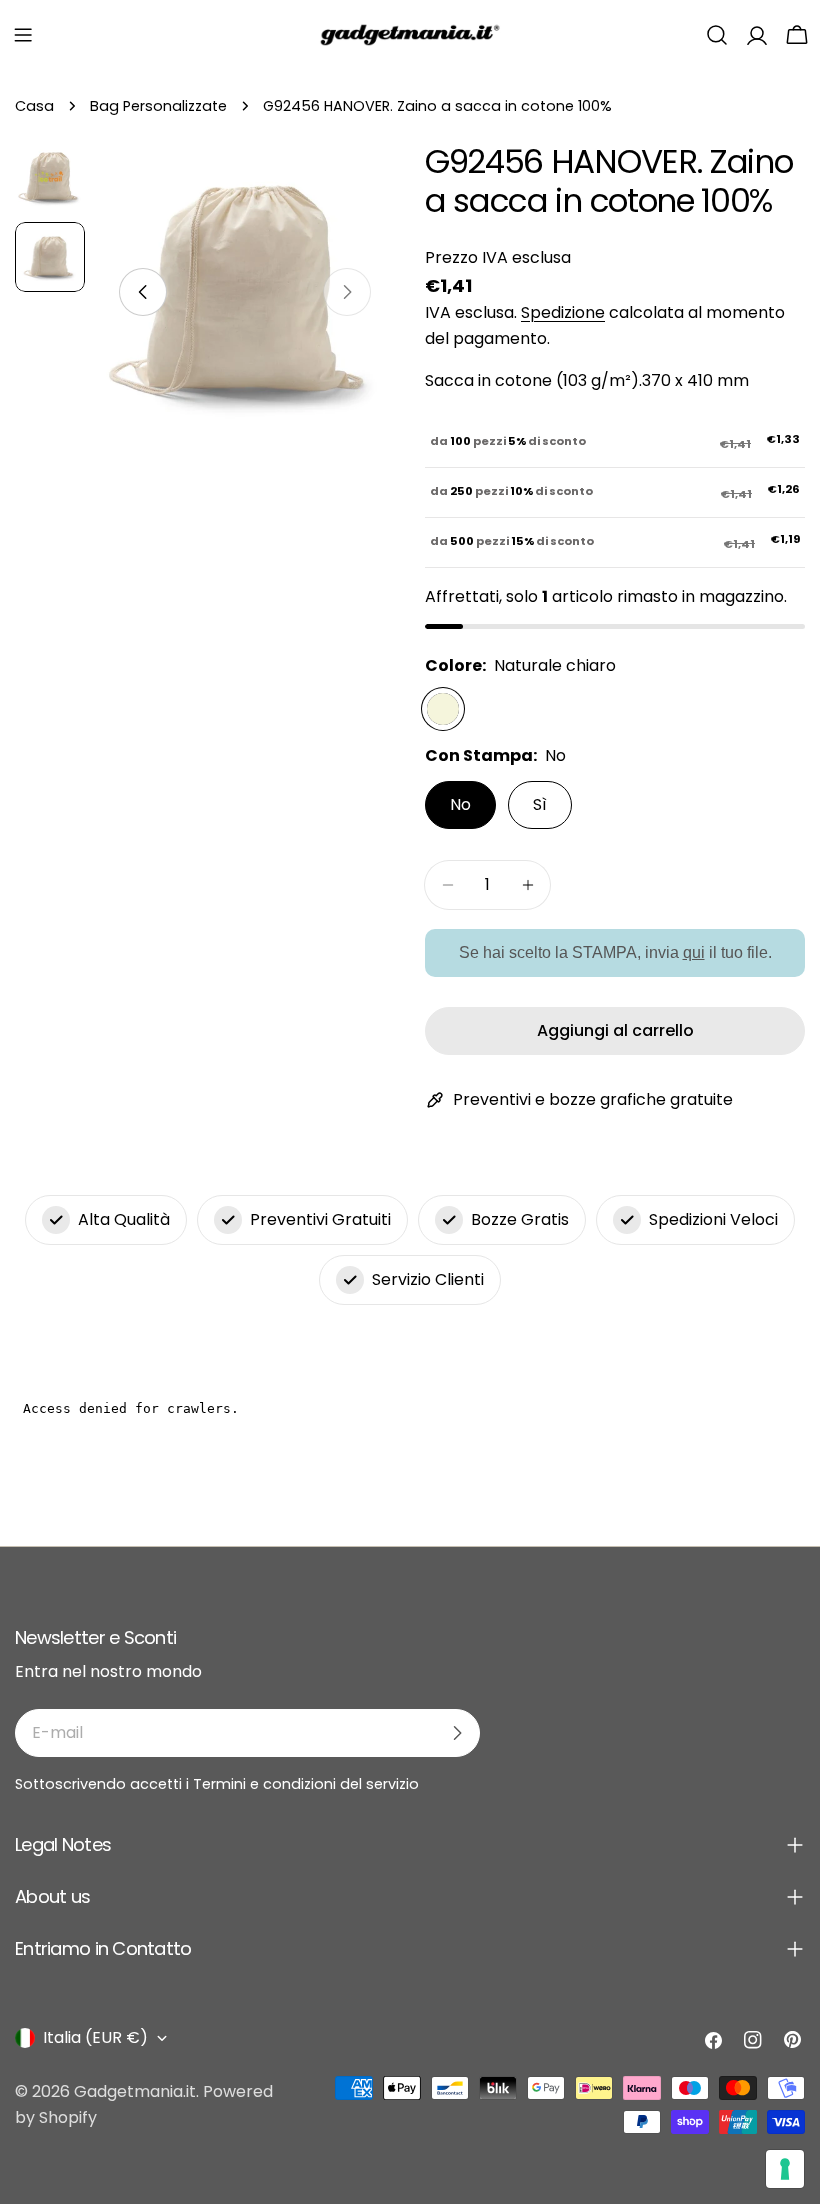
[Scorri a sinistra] (143, 292)
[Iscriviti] (457, 1733)
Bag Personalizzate (158, 106)
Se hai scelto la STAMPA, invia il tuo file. (615, 952)
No (460, 804)
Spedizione (563, 312)
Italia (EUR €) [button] (95, 2037)
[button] (23, 35)
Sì (540, 804)
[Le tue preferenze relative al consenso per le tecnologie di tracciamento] (785, 2169)
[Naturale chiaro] (443, 709)
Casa (34, 106)
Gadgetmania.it (135, 2091)
